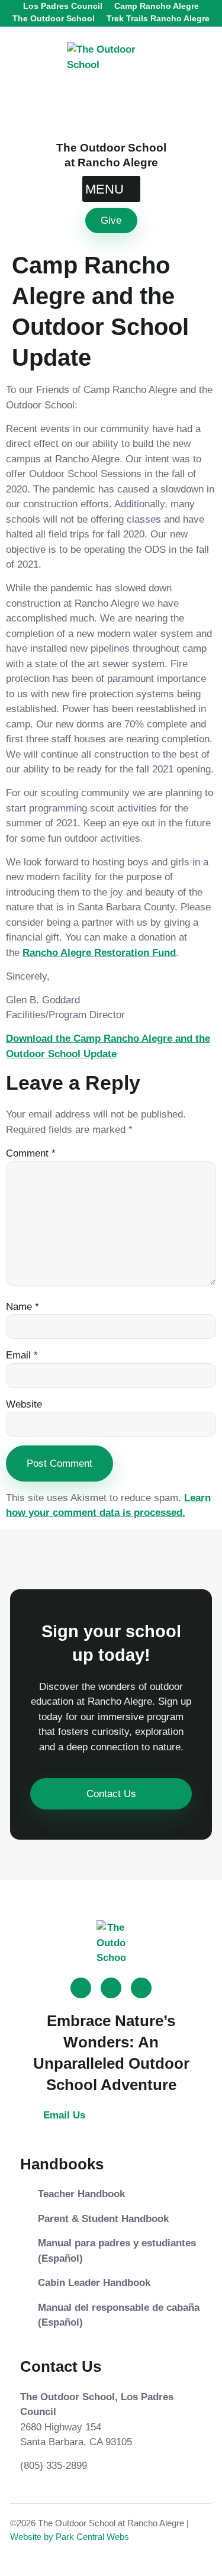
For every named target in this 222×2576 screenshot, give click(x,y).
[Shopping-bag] (141, 1988)
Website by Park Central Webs (70, 2537)
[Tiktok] (81, 1988)
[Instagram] (111, 1988)
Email (22, 1355)
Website (24, 1404)
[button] (111, 189)
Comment (31, 1153)
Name (22, 1307)
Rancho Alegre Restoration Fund (99, 953)
